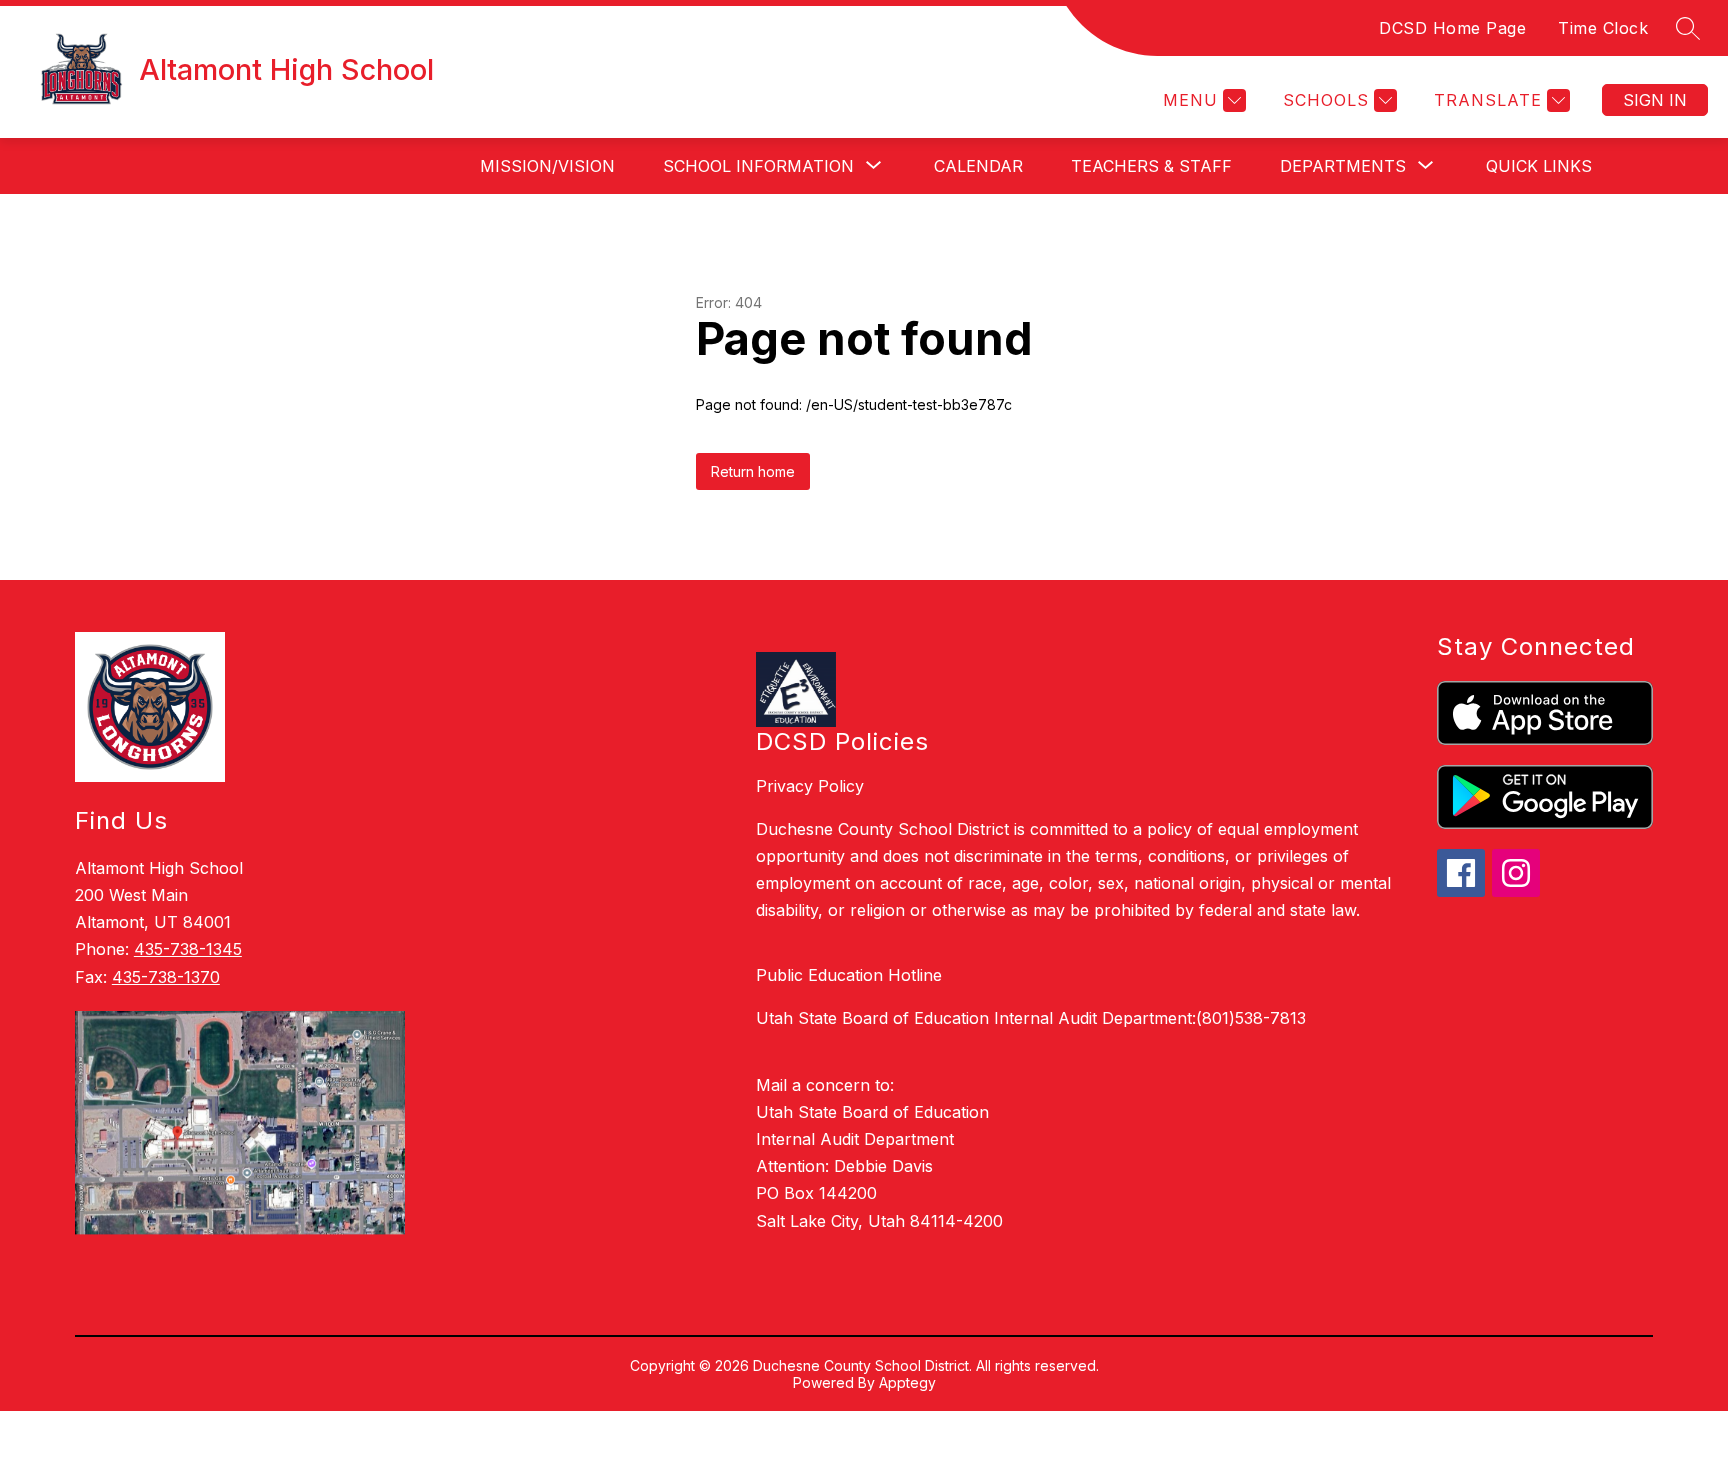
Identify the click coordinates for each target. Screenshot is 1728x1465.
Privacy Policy (810, 786)
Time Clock (1603, 28)
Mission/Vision (547, 166)
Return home (753, 471)
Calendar (978, 166)
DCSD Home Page (1452, 28)
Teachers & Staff (1151, 166)
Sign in (1655, 100)
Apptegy (907, 1382)
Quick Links (1539, 166)
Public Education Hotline (849, 975)
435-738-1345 (188, 949)
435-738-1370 (166, 977)
